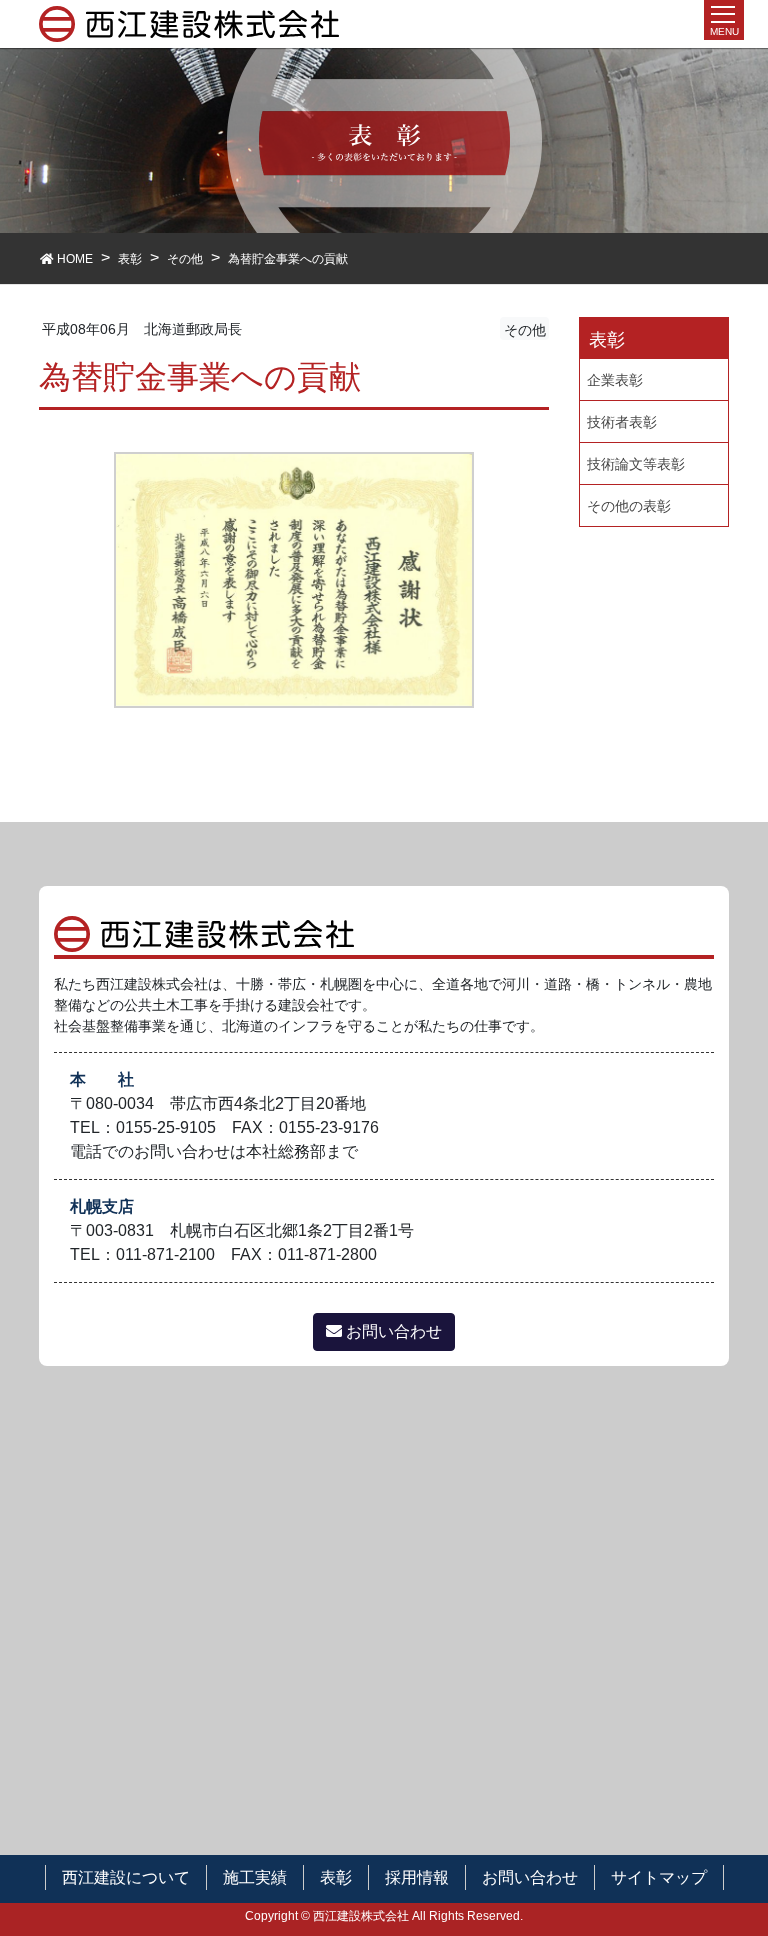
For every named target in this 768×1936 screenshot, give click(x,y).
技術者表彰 (622, 422)
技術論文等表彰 (636, 464)
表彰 (336, 1877)
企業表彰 (615, 380)
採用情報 (417, 1877)
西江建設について (126, 1877)
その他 (525, 330)
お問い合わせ (392, 1331)
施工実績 (255, 1877)
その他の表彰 (629, 506)
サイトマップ (659, 1877)
